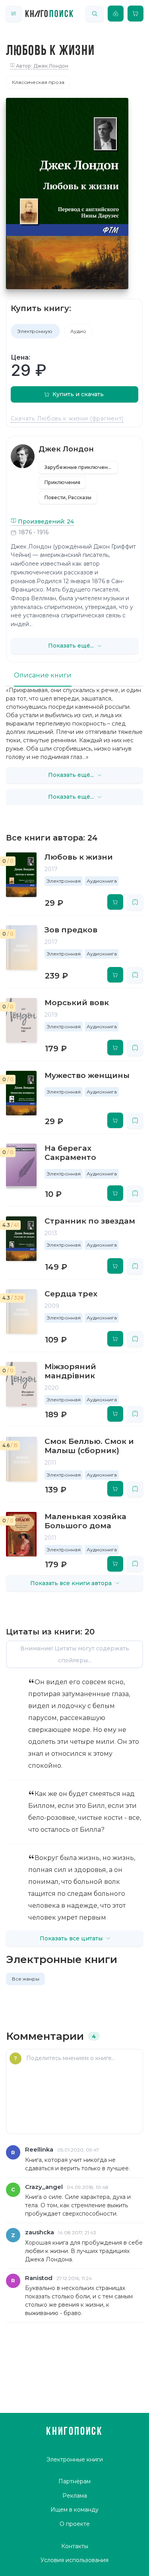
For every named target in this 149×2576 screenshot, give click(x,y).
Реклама (75, 2496)
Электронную (35, 331)
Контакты (75, 2546)
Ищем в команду (74, 2510)
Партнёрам (74, 2481)
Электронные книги (75, 2459)
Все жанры (26, 1979)
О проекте (75, 2524)
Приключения (62, 482)
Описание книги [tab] (43, 675)
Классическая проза (38, 82)
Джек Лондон (66, 449)
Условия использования (74, 2560)
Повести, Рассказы (68, 497)
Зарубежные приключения (79, 467)
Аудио (78, 331)
